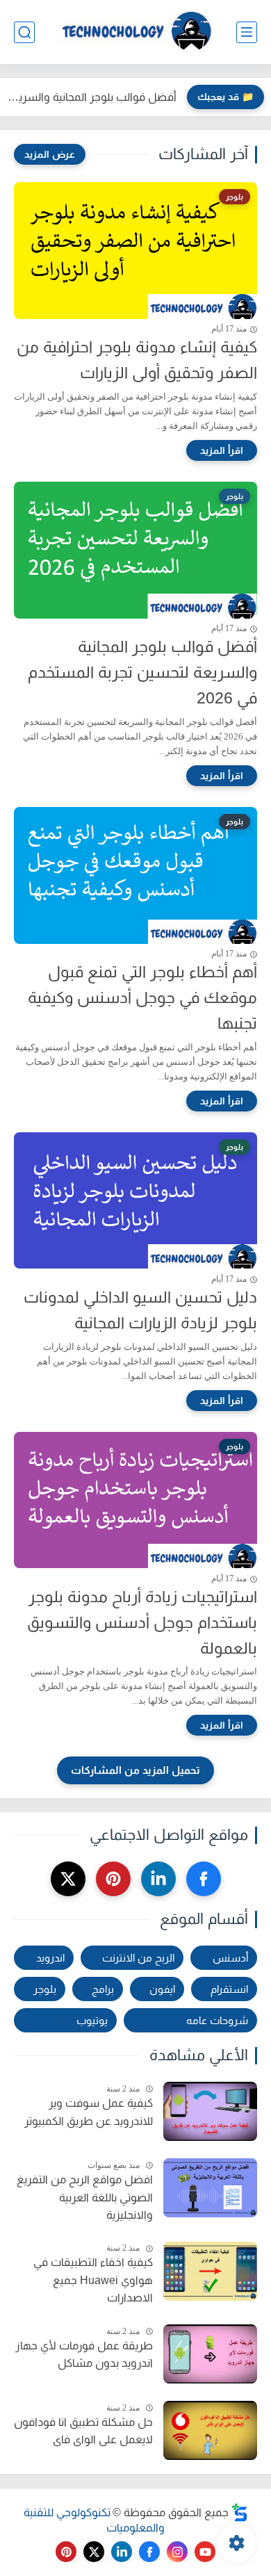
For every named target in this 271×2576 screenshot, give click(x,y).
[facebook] (204, 1879)
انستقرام (229, 1989)
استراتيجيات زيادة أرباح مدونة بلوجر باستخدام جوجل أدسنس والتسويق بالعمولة (142, 1622)
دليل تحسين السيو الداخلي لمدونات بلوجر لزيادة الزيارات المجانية (140, 1310)
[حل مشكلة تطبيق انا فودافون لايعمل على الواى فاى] (210, 2430)
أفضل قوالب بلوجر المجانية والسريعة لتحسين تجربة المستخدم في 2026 (92, 97)
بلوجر (45, 1989)
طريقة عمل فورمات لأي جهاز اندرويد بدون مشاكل (84, 2355)
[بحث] (24, 32)
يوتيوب (92, 2020)
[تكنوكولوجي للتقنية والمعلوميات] (135, 32)
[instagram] (177, 2552)
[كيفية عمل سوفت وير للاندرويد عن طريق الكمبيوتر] (210, 2111)
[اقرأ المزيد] (222, 450)
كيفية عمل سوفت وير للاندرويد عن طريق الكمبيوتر (89, 2112)
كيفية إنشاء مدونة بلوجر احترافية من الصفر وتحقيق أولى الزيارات (137, 360)
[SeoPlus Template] (240, 2512)
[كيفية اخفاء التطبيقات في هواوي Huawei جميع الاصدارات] (210, 2271)
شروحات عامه (217, 2020)
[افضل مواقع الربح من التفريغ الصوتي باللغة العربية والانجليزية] (210, 2188)
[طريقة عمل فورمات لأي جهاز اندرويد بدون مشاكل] (210, 2354)
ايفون (162, 1989)
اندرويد (50, 1958)
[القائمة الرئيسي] (247, 32)
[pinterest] (113, 1879)
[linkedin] (158, 1879)
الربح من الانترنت (138, 1958)
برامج (103, 1989)
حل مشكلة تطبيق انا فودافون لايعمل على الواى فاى (83, 2431)
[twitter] (68, 1879)
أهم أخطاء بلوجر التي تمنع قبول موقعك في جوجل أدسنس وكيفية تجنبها (142, 997)
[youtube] (205, 2552)
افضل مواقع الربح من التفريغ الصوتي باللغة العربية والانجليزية (85, 2197)
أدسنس (230, 1958)
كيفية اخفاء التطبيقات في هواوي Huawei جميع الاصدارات (93, 2280)
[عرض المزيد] (50, 154)
